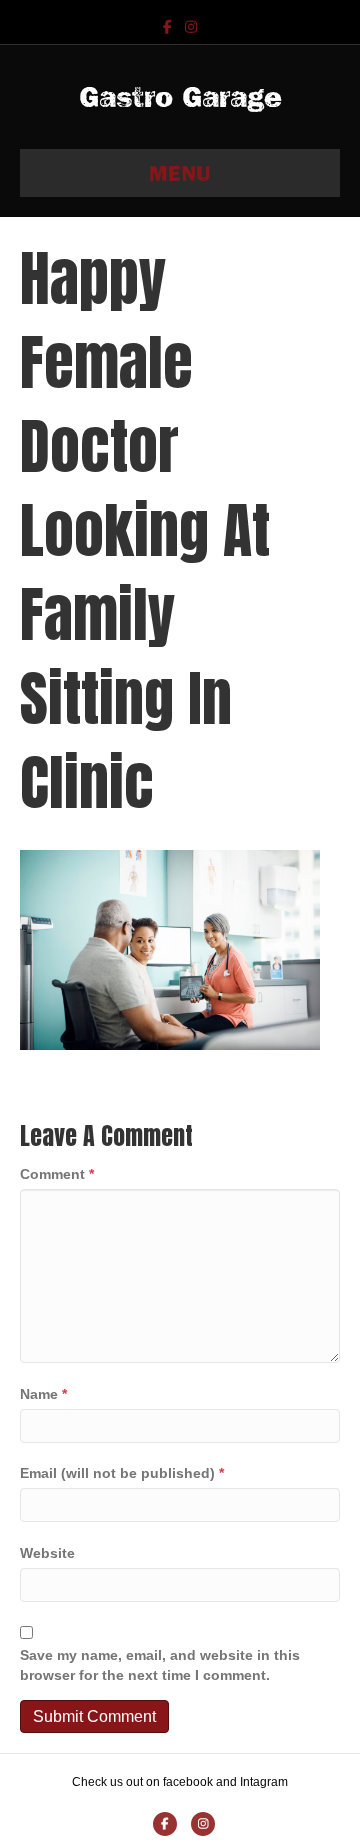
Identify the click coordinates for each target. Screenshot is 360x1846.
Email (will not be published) (122, 1473)
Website (47, 1553)
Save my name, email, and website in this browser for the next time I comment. (160, 1665)
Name (43, 1394)
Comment (57, 1174)
